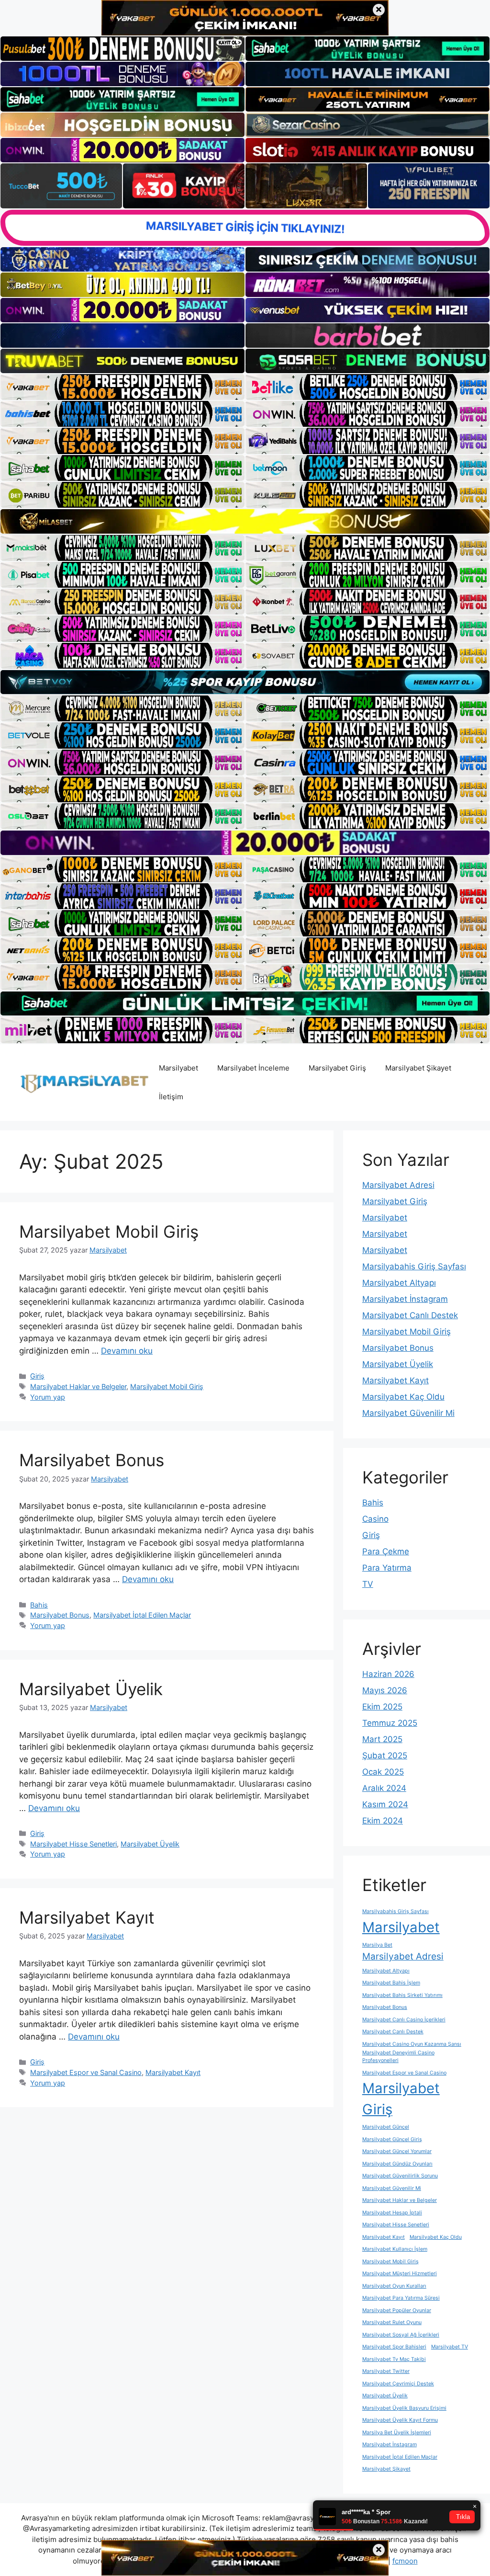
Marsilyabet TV (450, 2347)
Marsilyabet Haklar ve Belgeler (78, 1386)
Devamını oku (127, 1351)
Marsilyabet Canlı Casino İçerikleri (404, 2020)
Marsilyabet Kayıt (87, 1917)
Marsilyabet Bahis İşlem (391, 1983)
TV (368, 1584)
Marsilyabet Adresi (398, 1185)
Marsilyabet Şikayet (418, 1068)
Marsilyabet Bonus (92, 1460)
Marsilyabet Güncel (386, 2127)
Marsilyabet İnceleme (253, 1068)
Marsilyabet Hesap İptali (392, 2213)
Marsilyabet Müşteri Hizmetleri (400, 2274)
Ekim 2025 (382, 1707)
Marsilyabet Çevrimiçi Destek (398, 2384)
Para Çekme (386, 1551)
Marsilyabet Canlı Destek (410, 1315)
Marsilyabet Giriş (337, 1068)
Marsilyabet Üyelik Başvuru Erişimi (404, 2408)
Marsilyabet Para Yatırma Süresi (401, 2298)
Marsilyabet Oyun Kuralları (394, 2286)
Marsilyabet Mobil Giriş (109, 1231)
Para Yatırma (387, 1568)
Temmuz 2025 (390, 1723)
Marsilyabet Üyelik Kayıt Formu (400, 2420)
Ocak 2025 (383, 1772)
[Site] (122, 387)
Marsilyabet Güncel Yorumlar (397, 2151)
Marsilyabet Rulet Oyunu (392, 2322)
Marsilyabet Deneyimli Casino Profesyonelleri (398, 2057)
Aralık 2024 (384, 1788)
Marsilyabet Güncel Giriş (392, 2139)
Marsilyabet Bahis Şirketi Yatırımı (402, 1995)
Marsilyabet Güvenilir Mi (408, 1413)
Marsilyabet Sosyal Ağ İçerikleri (401, 2335)
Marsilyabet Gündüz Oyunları (397, 2164)
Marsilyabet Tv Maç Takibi (394, 2359)
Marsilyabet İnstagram (405, 1299)
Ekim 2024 (383, 1821)
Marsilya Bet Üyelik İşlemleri (397, 2433)
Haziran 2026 (388, 1674)
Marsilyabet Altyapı (399, 1283)
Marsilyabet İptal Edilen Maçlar (142, 1615)
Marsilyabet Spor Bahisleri (394, 2347)
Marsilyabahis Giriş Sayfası (414, 1266)
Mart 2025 (382, 1739)
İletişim (171, 1097)
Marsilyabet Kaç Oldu (403, 1397)
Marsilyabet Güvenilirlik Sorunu (400, 2176)
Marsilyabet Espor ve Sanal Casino (86, 2072)
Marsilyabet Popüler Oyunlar (397, 2310)
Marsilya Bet (377, 1945)
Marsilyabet (178, 1068)
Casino (375, 1519)
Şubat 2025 (385, 1755)
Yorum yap (48, 1397)
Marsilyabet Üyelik (91, 1689)
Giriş (37, 1376)
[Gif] (245, 521)
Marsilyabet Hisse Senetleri (73, 1844)
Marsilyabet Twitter (386, 2371)
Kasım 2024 (385, 1804)
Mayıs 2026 (385, 1690)
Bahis (39, 1605)
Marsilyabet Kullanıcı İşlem (395, 2249)
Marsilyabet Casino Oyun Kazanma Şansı (412, 2044)
